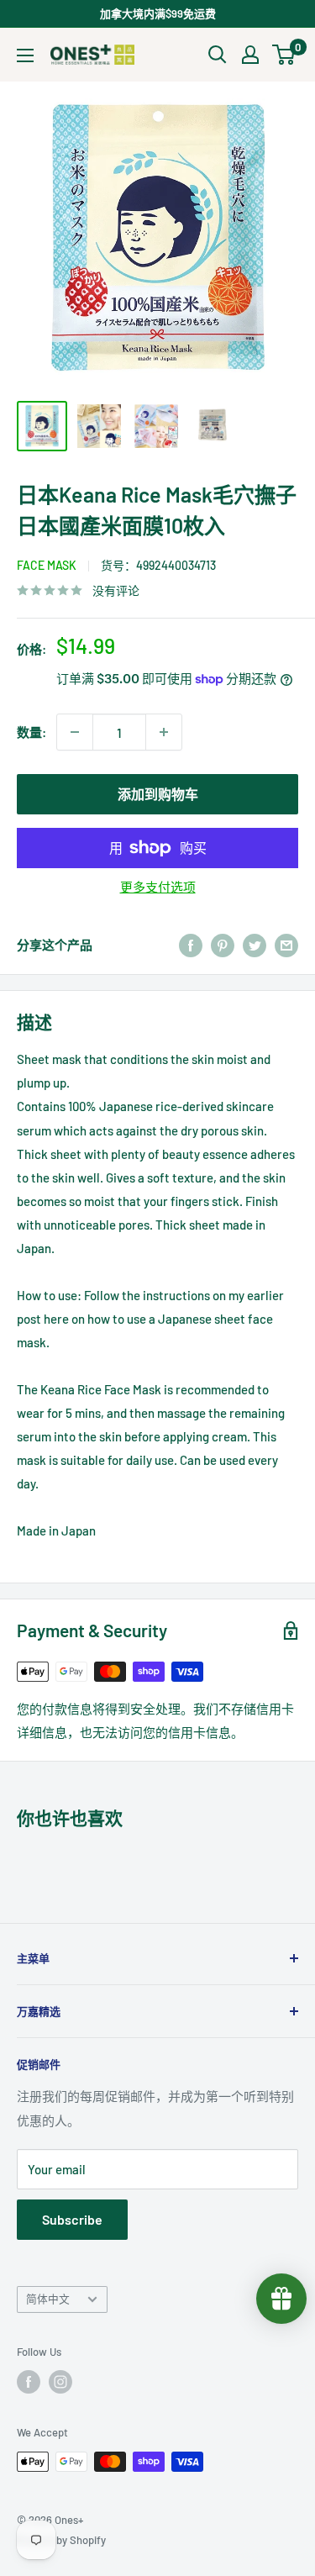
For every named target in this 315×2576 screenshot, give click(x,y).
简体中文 (48, 2299)
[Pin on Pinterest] (223, 945)
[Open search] (218, 55)
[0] (284, 55)
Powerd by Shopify (61, 2540)
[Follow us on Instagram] (60, 2382)
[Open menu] (25, 55)
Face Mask (47, 565)
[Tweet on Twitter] (255, 945)
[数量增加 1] (164, 732)
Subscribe (72, 2219)
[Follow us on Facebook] (29, 2382)
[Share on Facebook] (191, 945)
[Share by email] (286, 945)
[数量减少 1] (75, 732)
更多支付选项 (158, 887)
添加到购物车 (158, 794)
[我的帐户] (250, 55)
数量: (31, 732)
